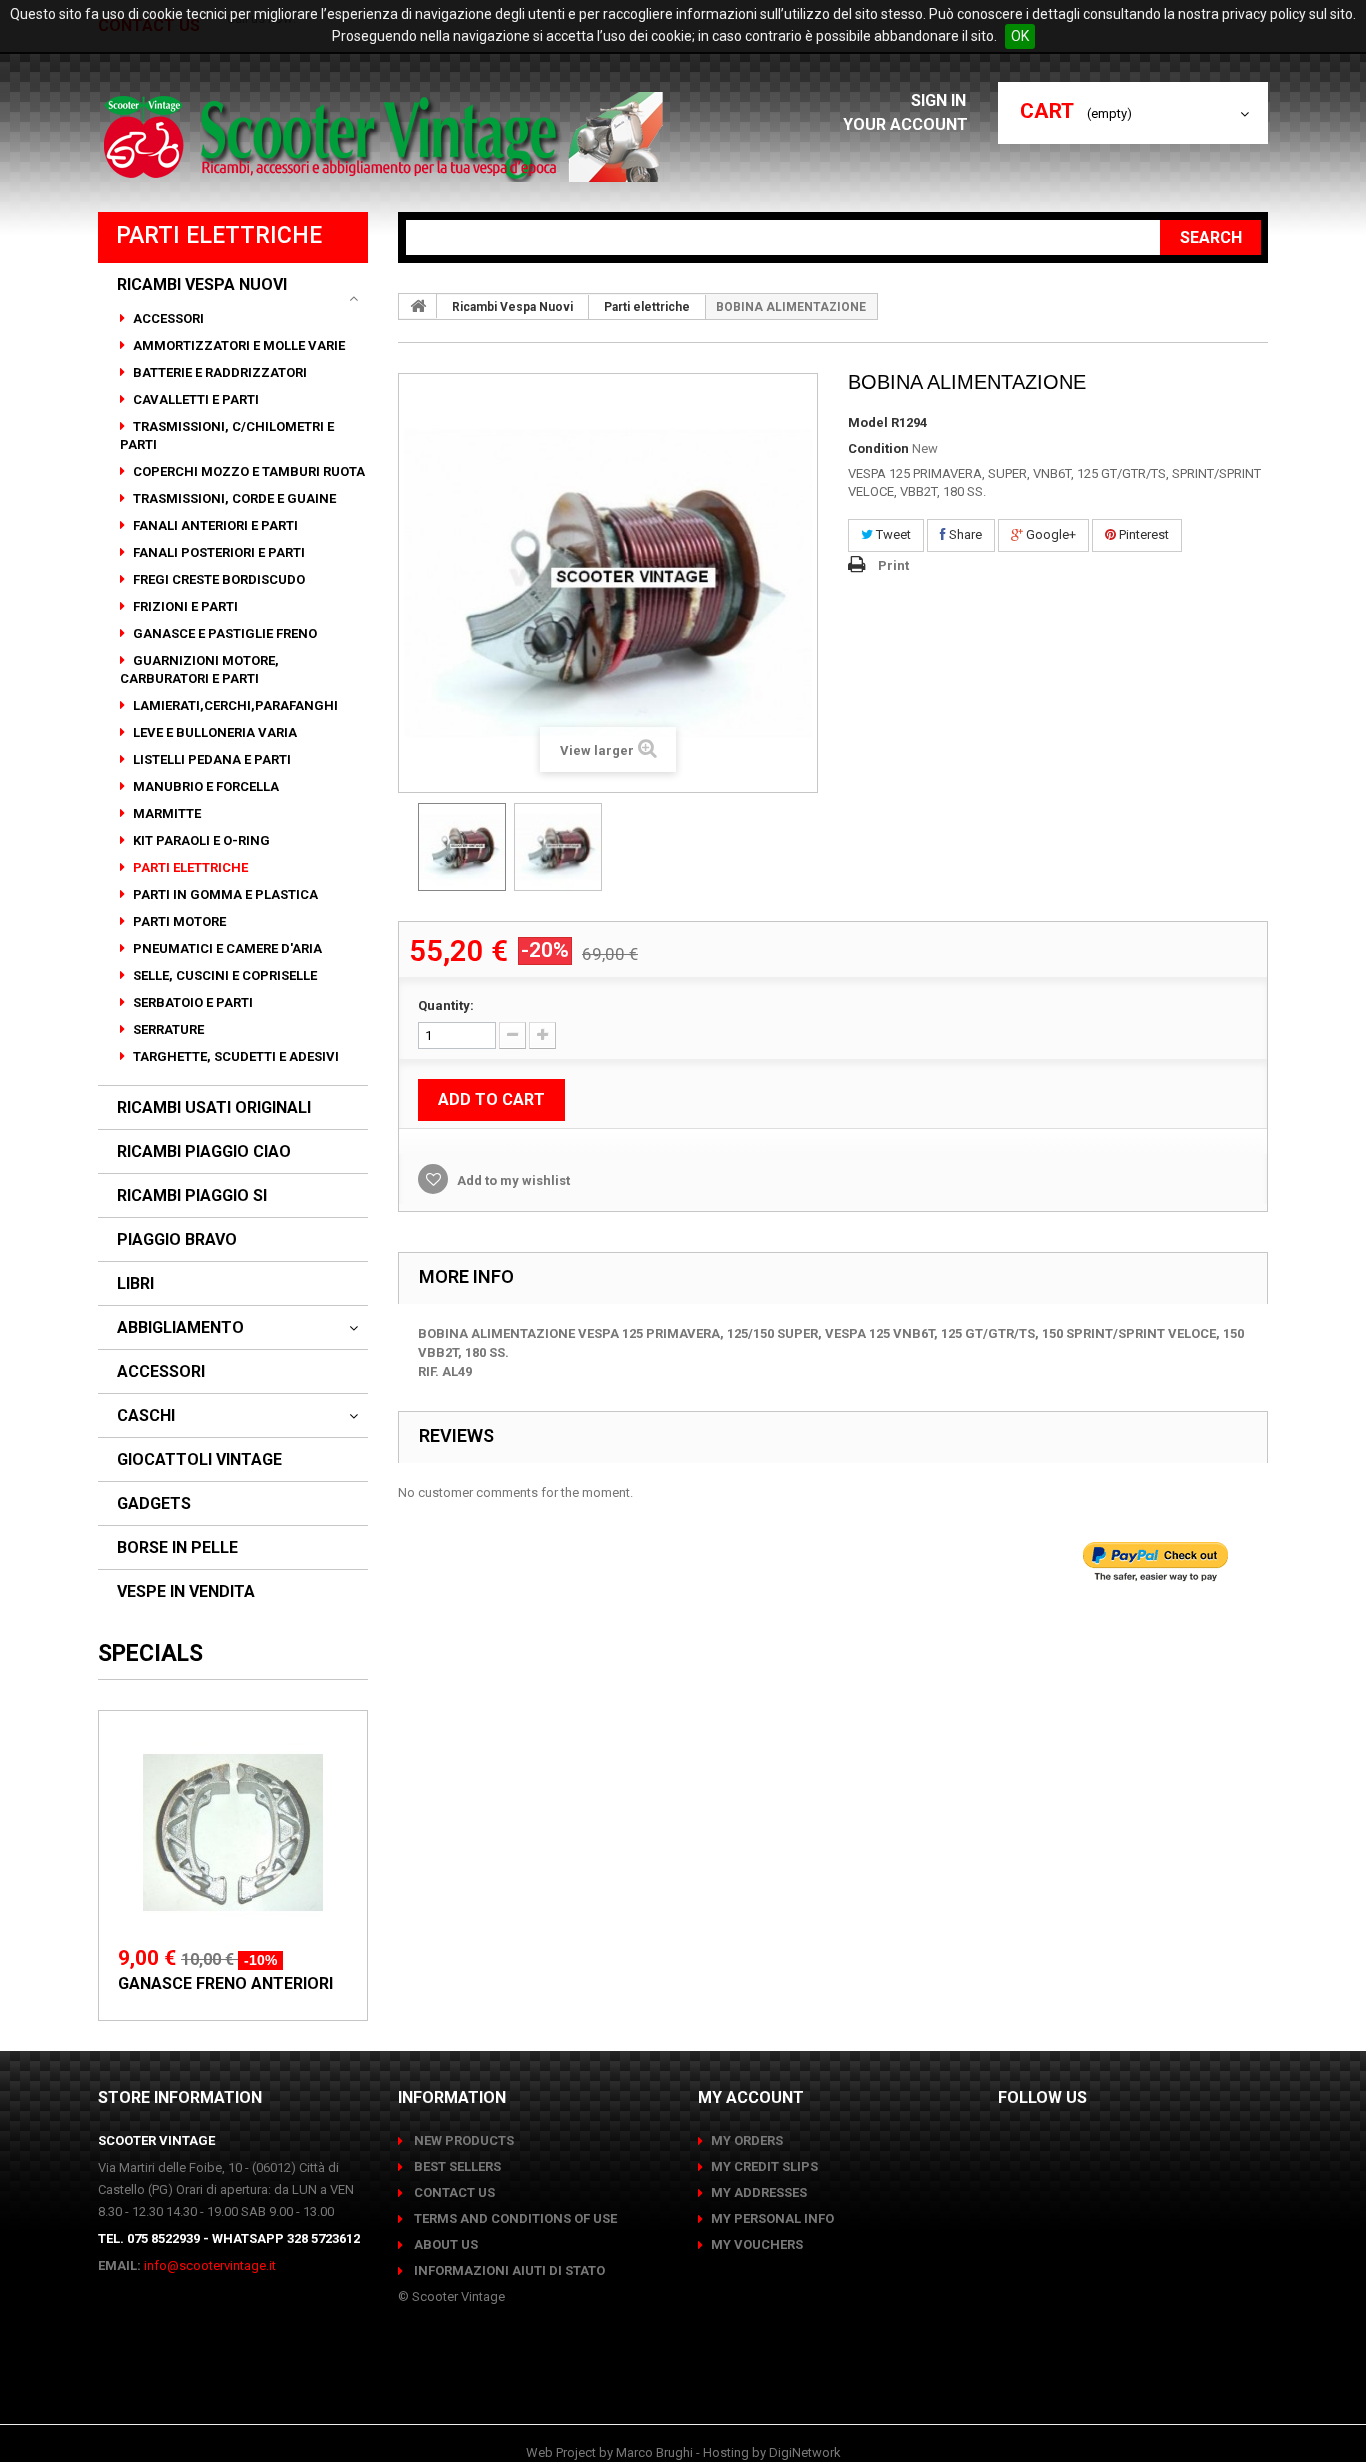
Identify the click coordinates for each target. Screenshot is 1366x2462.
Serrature (167, 1029)
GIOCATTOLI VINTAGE (199, 1460)
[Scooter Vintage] (386, 137)
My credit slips (764, 2166)
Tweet (892, 534)
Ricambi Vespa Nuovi (202, 285)
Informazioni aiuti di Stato (508, 2270)
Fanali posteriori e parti (217, 552)
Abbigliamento (180, 1328)
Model (868, 422)
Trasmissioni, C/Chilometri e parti (227, 435)
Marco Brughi (654, 2452)
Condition (878, 448)
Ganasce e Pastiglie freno (223, 633)
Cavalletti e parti (194, 399)
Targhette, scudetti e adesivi (234, 1056)
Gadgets (154, 1504)
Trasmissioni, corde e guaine (233, 498)
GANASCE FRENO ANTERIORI (225, 1983)
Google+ (1049, 534)
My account (751, 2097)
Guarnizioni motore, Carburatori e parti (199, 669)
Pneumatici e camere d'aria (226, 948)
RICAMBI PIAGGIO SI (192, 1196)
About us (444, 2244)
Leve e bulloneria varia (213, 732)
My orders (747, 2140)
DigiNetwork (805, 2452)
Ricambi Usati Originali (214, 1108)
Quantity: (446, 1005)
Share (964, 534)
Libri (135, 1284)
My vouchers (757, 2244)
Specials (150, 1653)
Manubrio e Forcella (204, 786)
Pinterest (1142, 534)
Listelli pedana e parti (210, 759)
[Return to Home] (418, 306)
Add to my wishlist (512, 1180)
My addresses (759, 2192)
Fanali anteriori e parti (214, 525)
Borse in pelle (177, 1548)
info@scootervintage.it (210, 2265)
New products (462, 2140)
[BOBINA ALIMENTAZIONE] (462, 847)
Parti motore (178, 921)
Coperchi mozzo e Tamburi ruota (247, 471)
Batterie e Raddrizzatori (218, 372)
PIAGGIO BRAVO (177, 1240)
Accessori (167, 318)
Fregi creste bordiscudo (217, 579)
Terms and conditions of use (514, 2218)
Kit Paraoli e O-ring (200, 840)
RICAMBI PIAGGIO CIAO (204, 1152)
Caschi (146, 1416)
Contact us (453, 2192)
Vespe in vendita (186, 1592)
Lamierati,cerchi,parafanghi (234, 705)
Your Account (905, 124)
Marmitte (165, 813)
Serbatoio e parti (191, 1002)
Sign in (940, 100)
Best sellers (456, 2166)
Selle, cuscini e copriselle (223, 975)
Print (893, 565)
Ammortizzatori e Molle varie (237, 345)
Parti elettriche (189, 867)
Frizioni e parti (184, 606)
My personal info (772, 2218)
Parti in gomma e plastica (224, 894)
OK (1020, 36)
